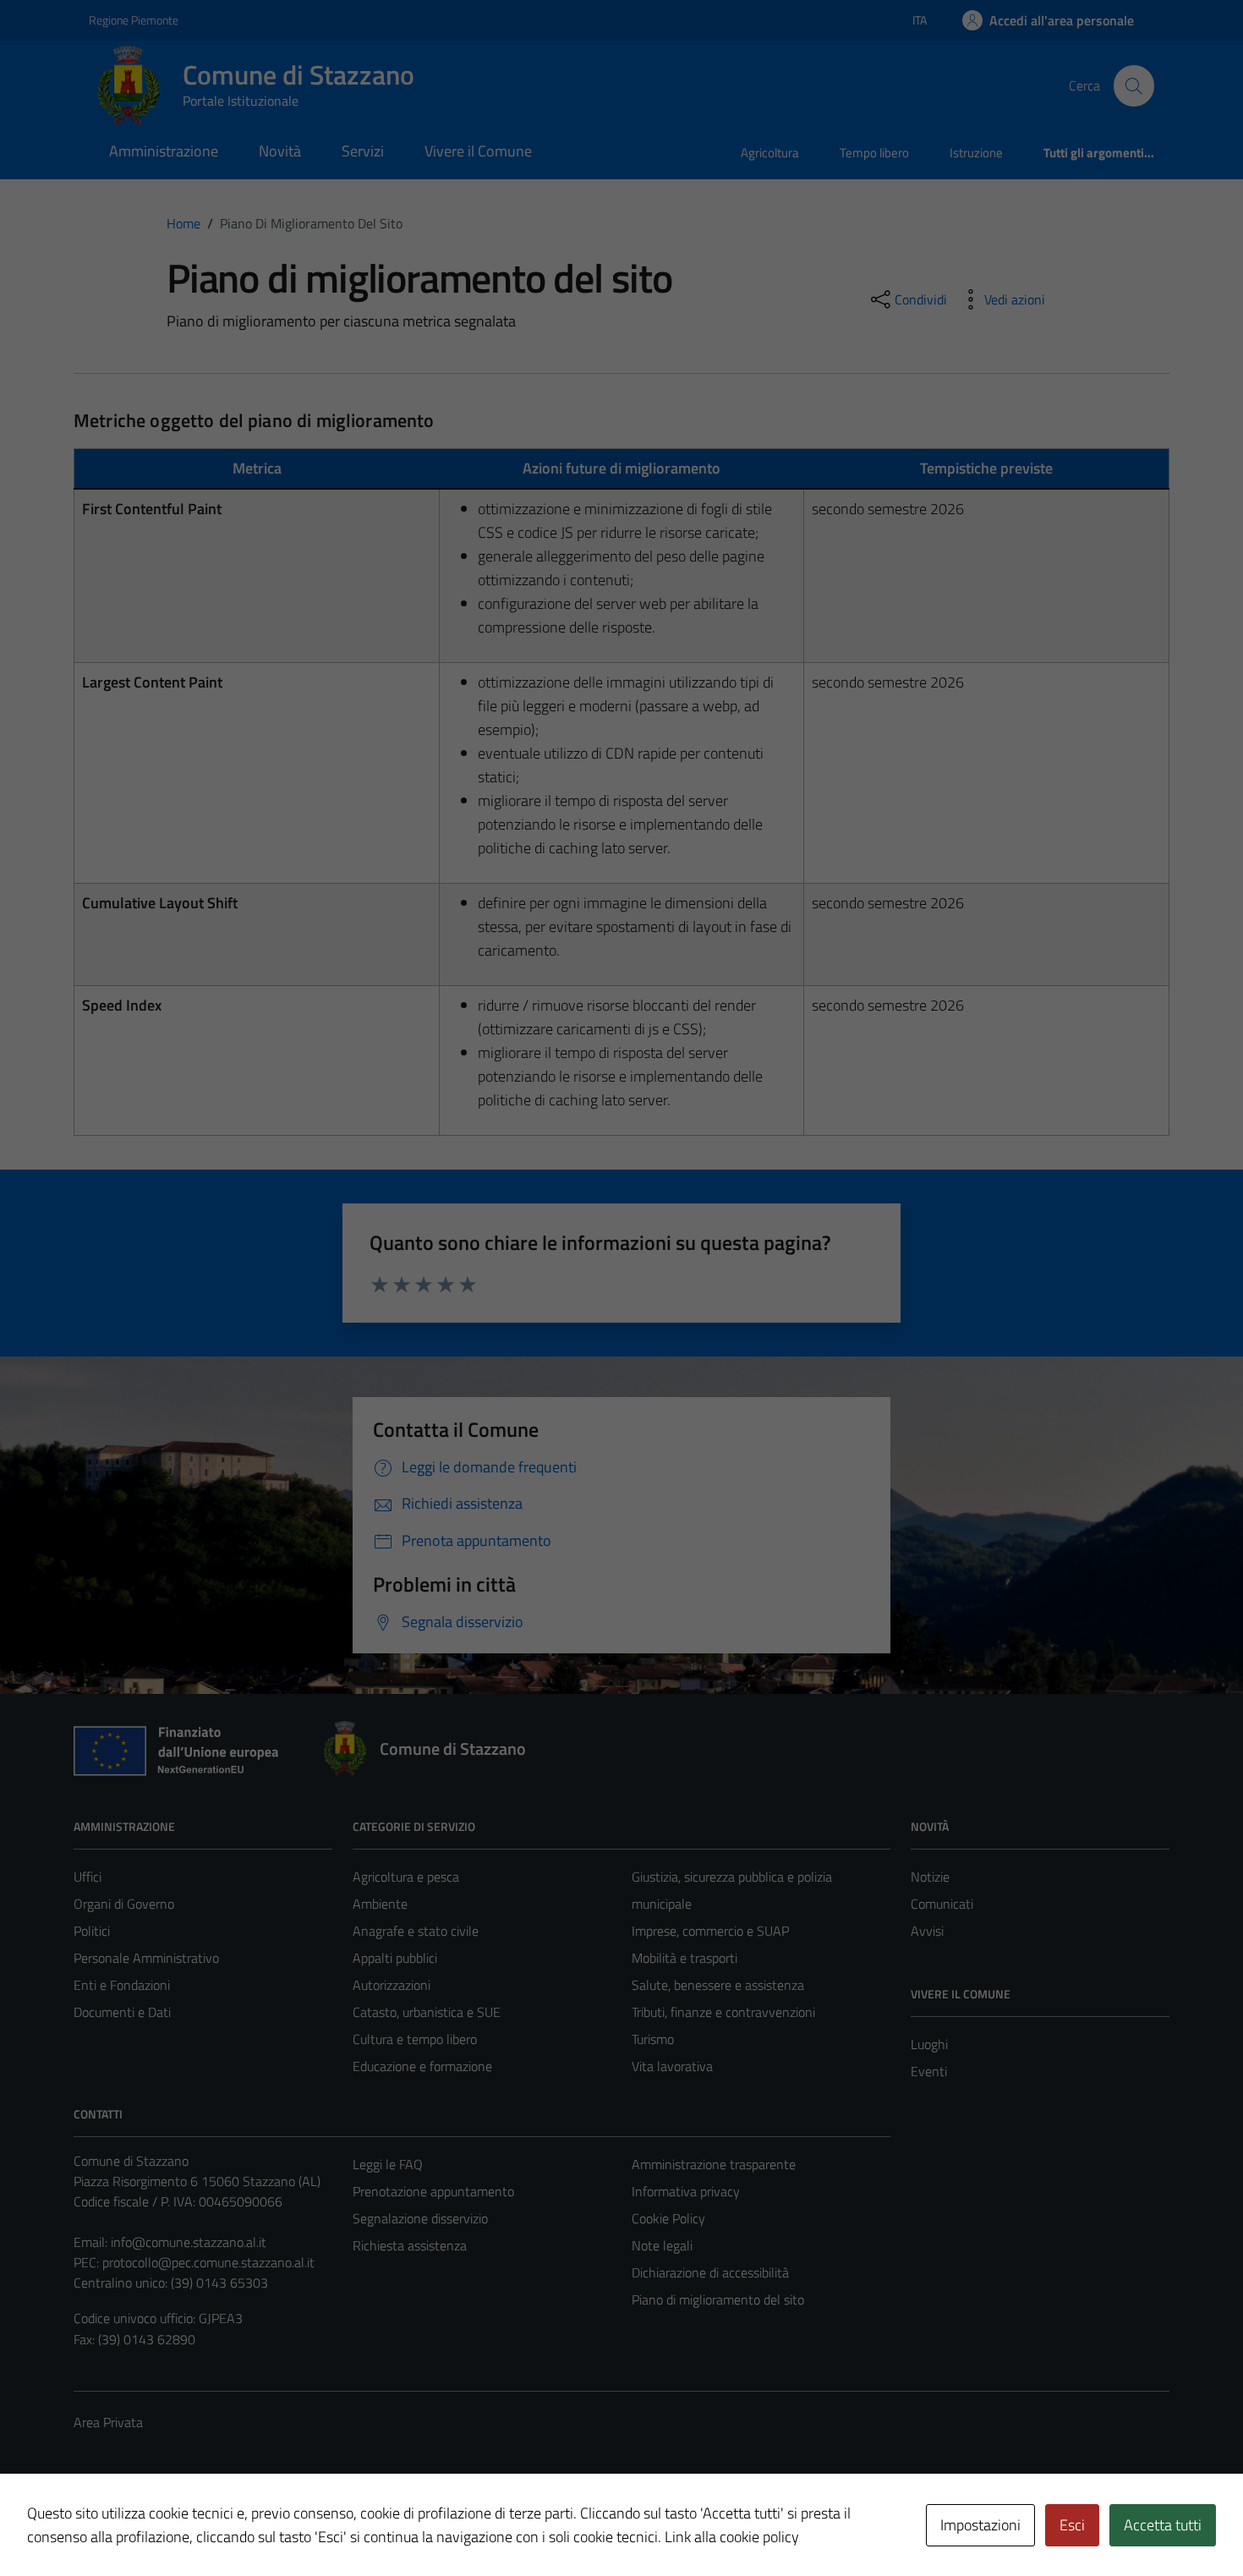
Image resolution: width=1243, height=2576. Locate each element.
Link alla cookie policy (732, 2537)
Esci (1072, 2525)
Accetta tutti (1163, 2525)
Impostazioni (980, 2525)
